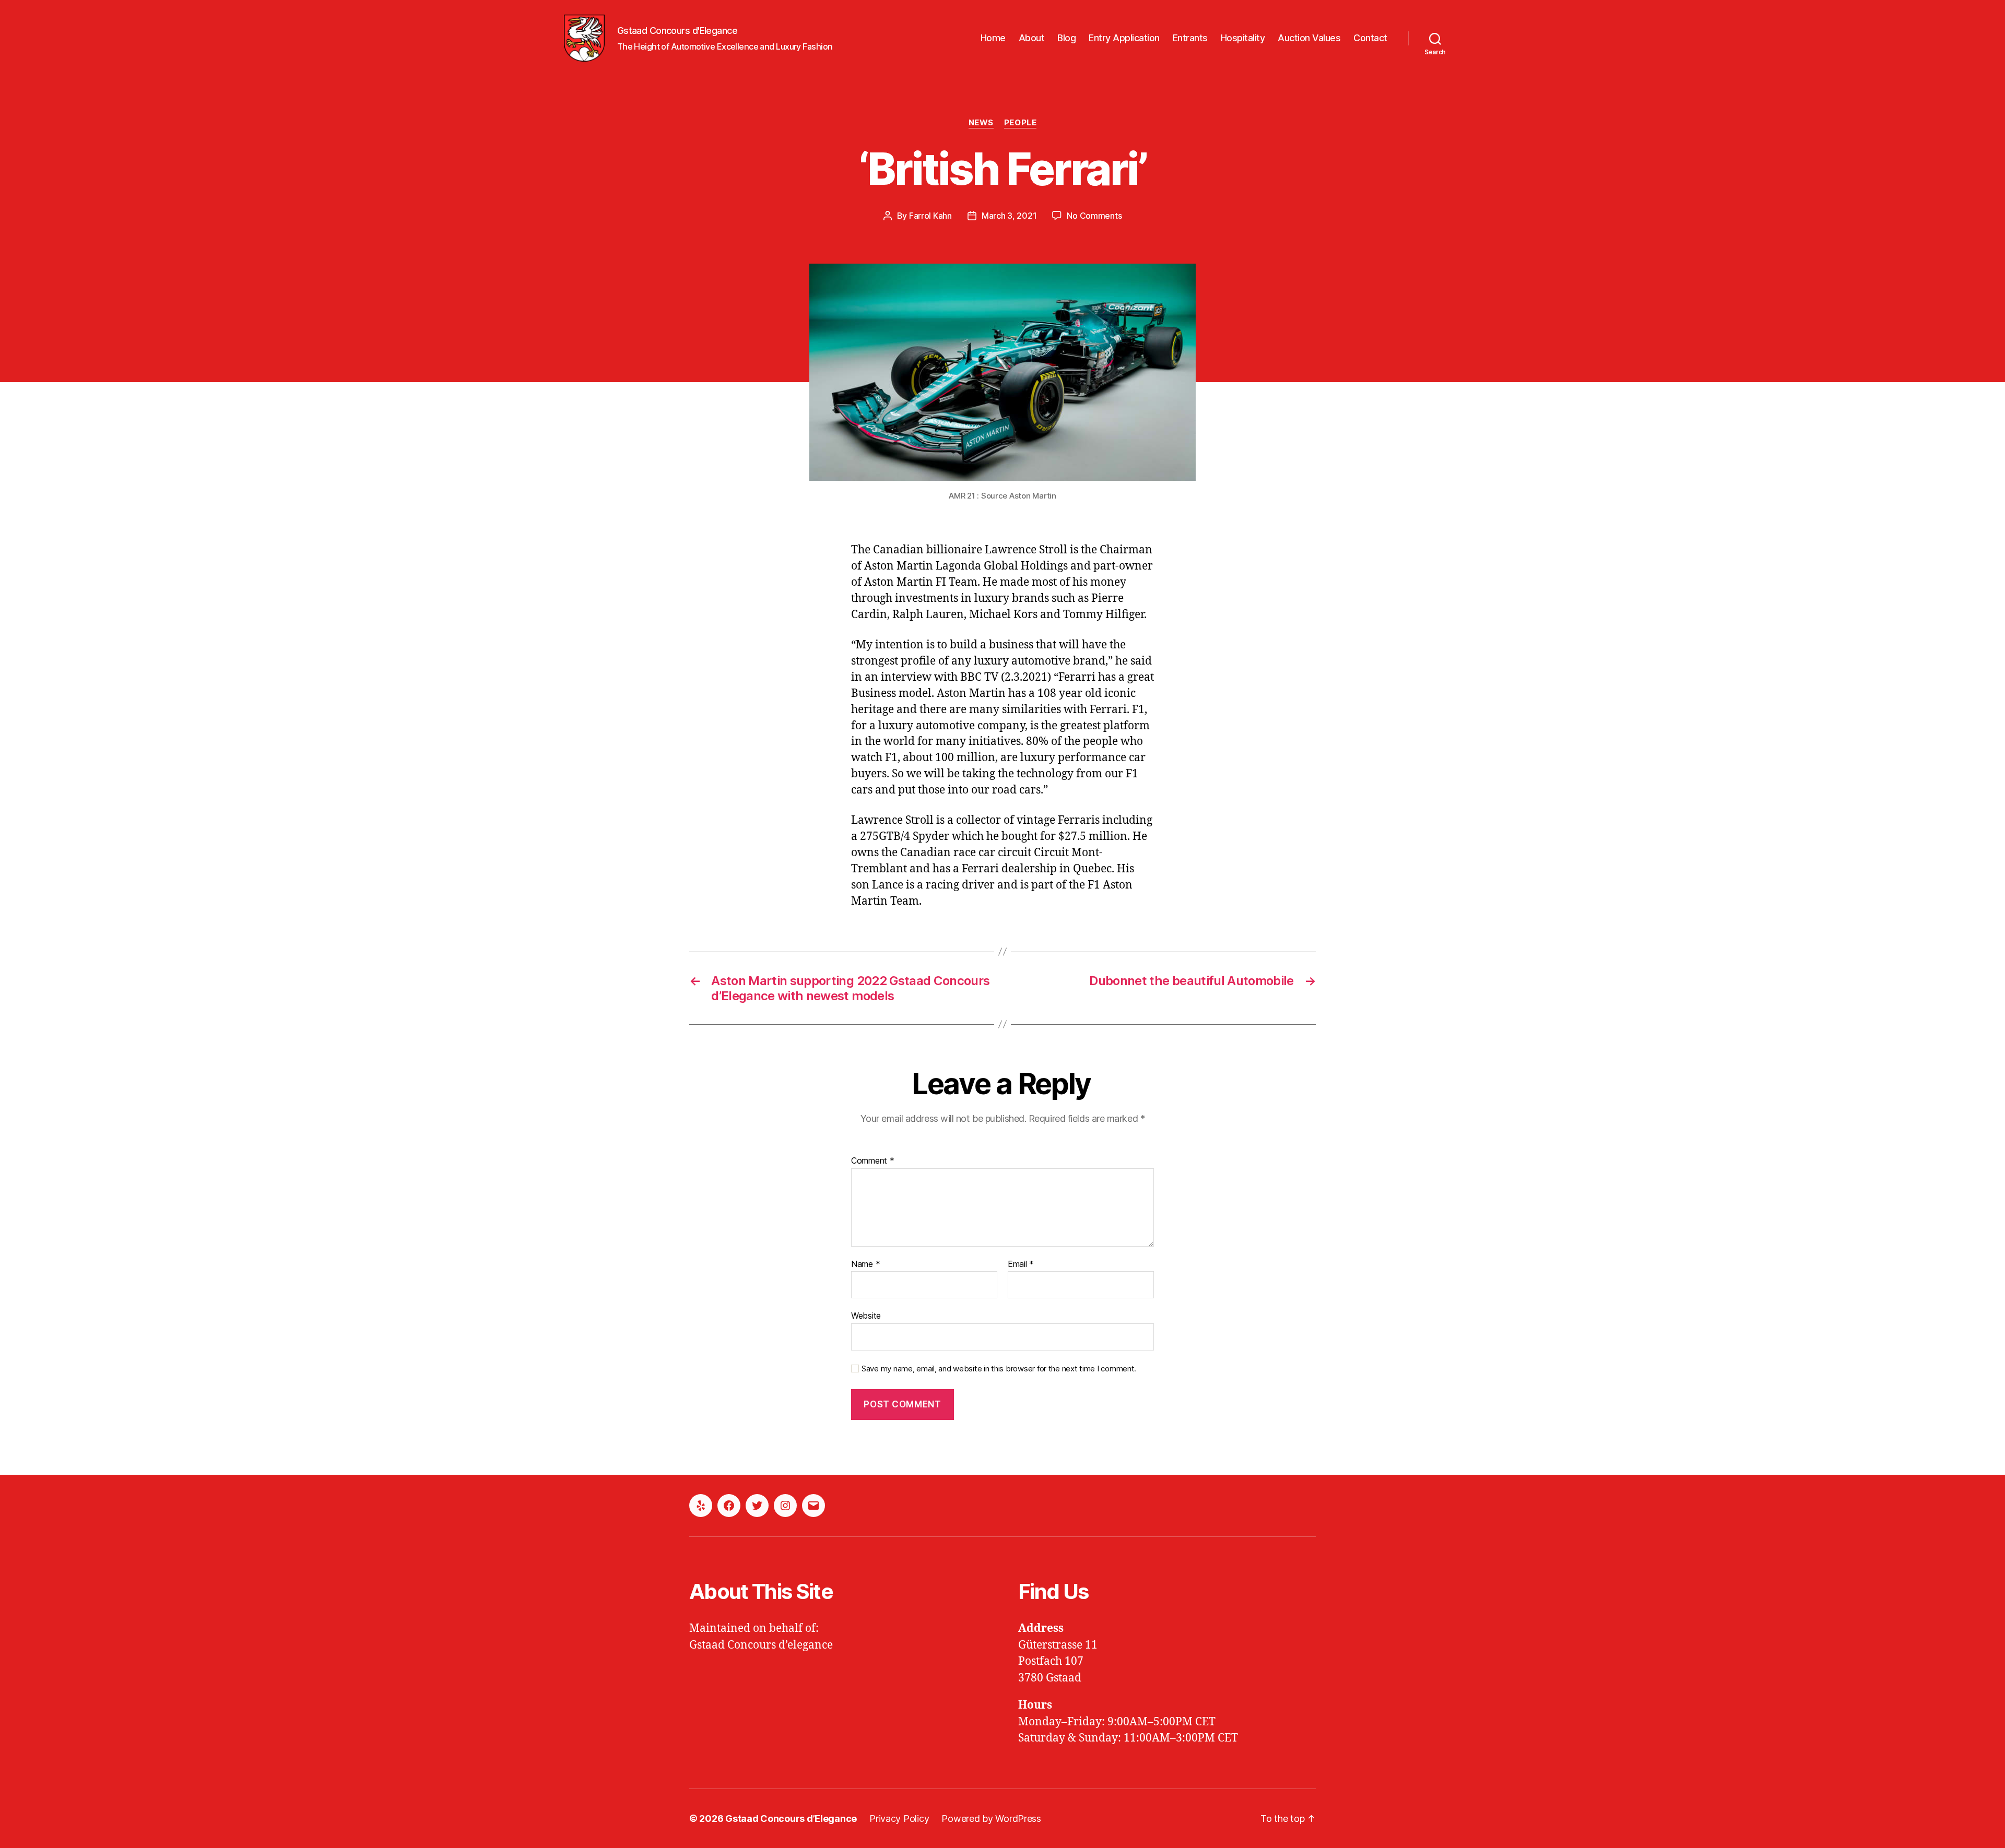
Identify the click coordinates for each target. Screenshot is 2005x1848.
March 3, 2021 (1009, 216)
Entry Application (1124, 38)
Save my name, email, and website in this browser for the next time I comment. (999, 1369)
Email (1021, 1264)
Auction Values (1309, 38)
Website (866, 1316)
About (1032, 38)
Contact (1370, 38)
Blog (1066, 38)
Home (993, 38)
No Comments (1094, 216)
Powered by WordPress (991, 1819)
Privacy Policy (899, 1819)
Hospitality (1243, 38)
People (1020, 123)
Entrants (1190, 38)
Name (865, 1264)
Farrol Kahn (930, 216)
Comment (873, 1161)
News (981, 123)
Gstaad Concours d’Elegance (791, 1819)
